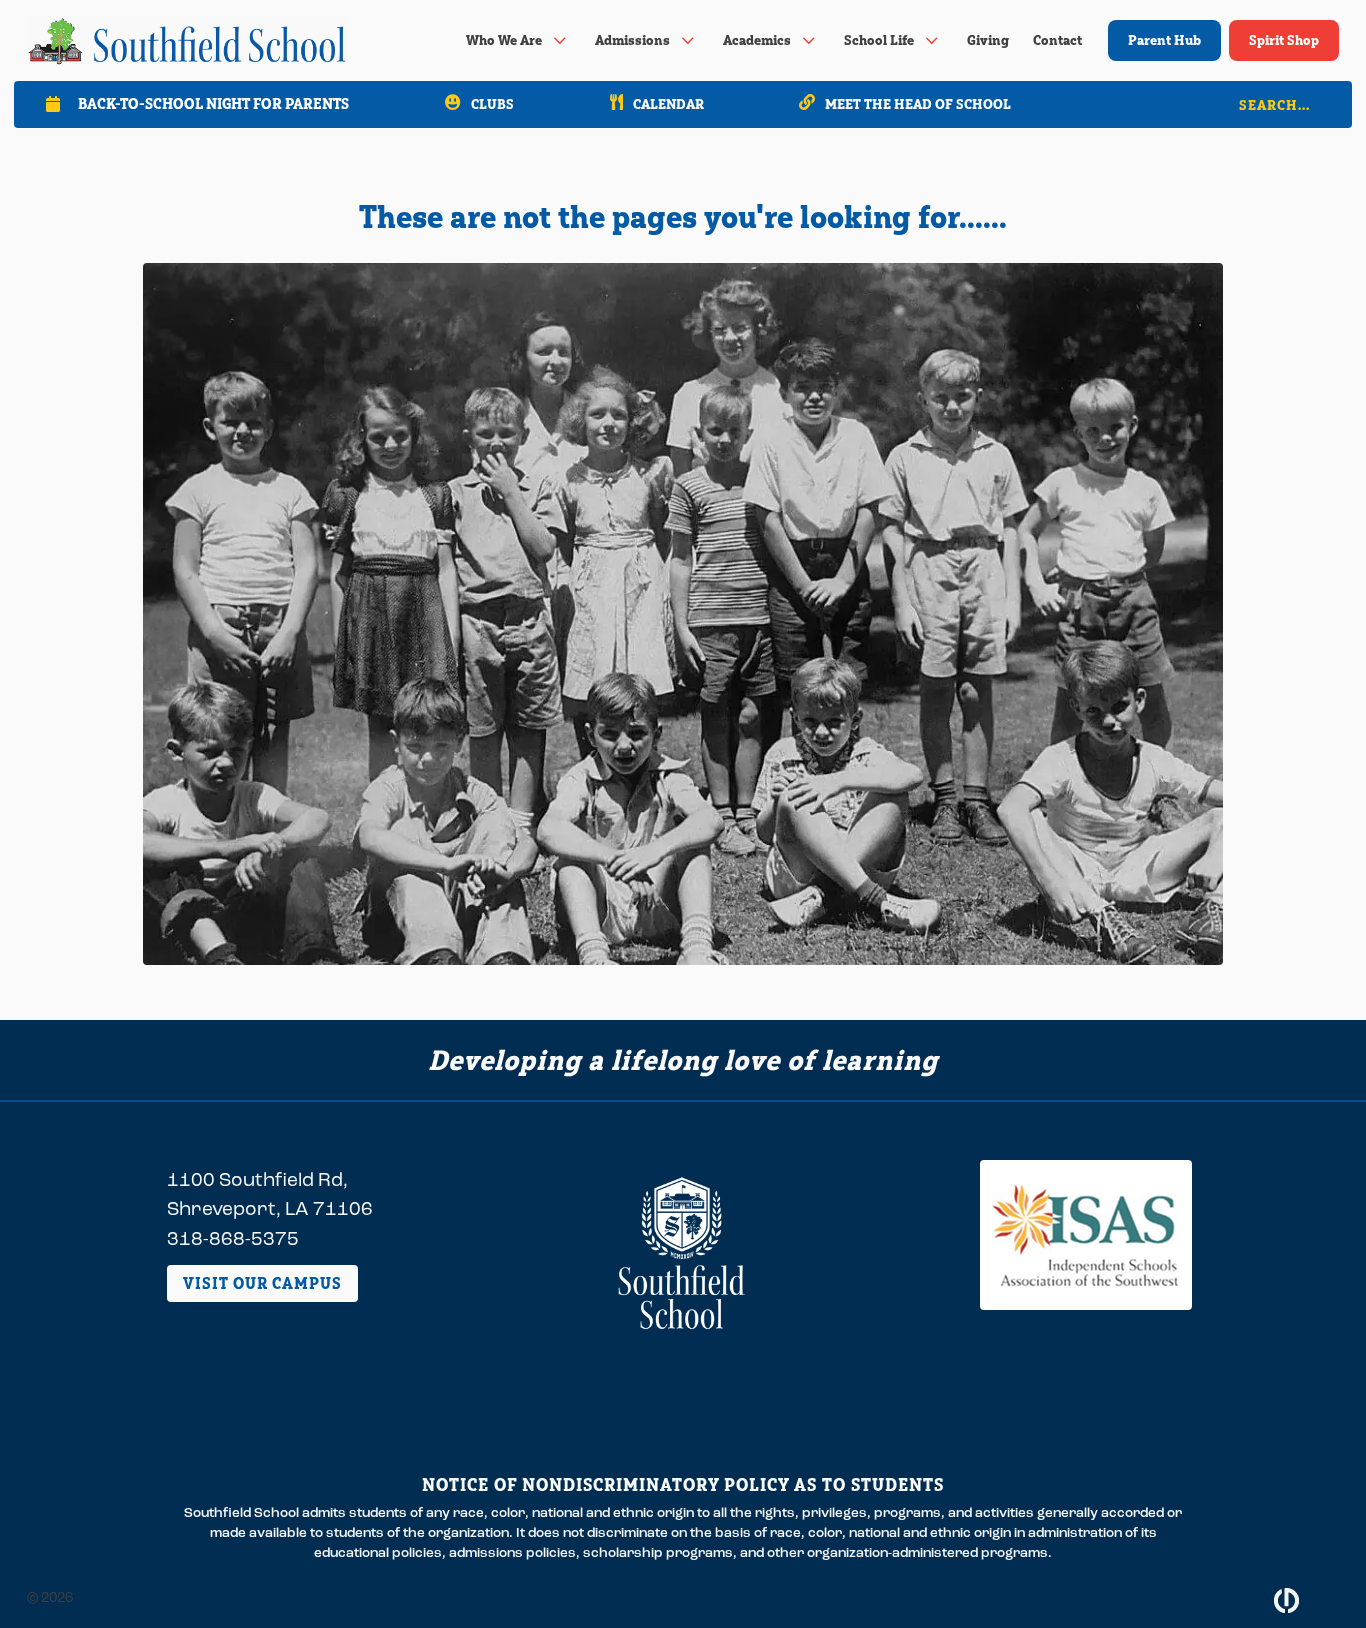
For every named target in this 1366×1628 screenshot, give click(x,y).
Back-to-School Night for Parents (213, 103)
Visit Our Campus (262, 1283)
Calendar (668, 104)
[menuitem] (518, 40)
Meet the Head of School (918, 104)
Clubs (492, 104)
